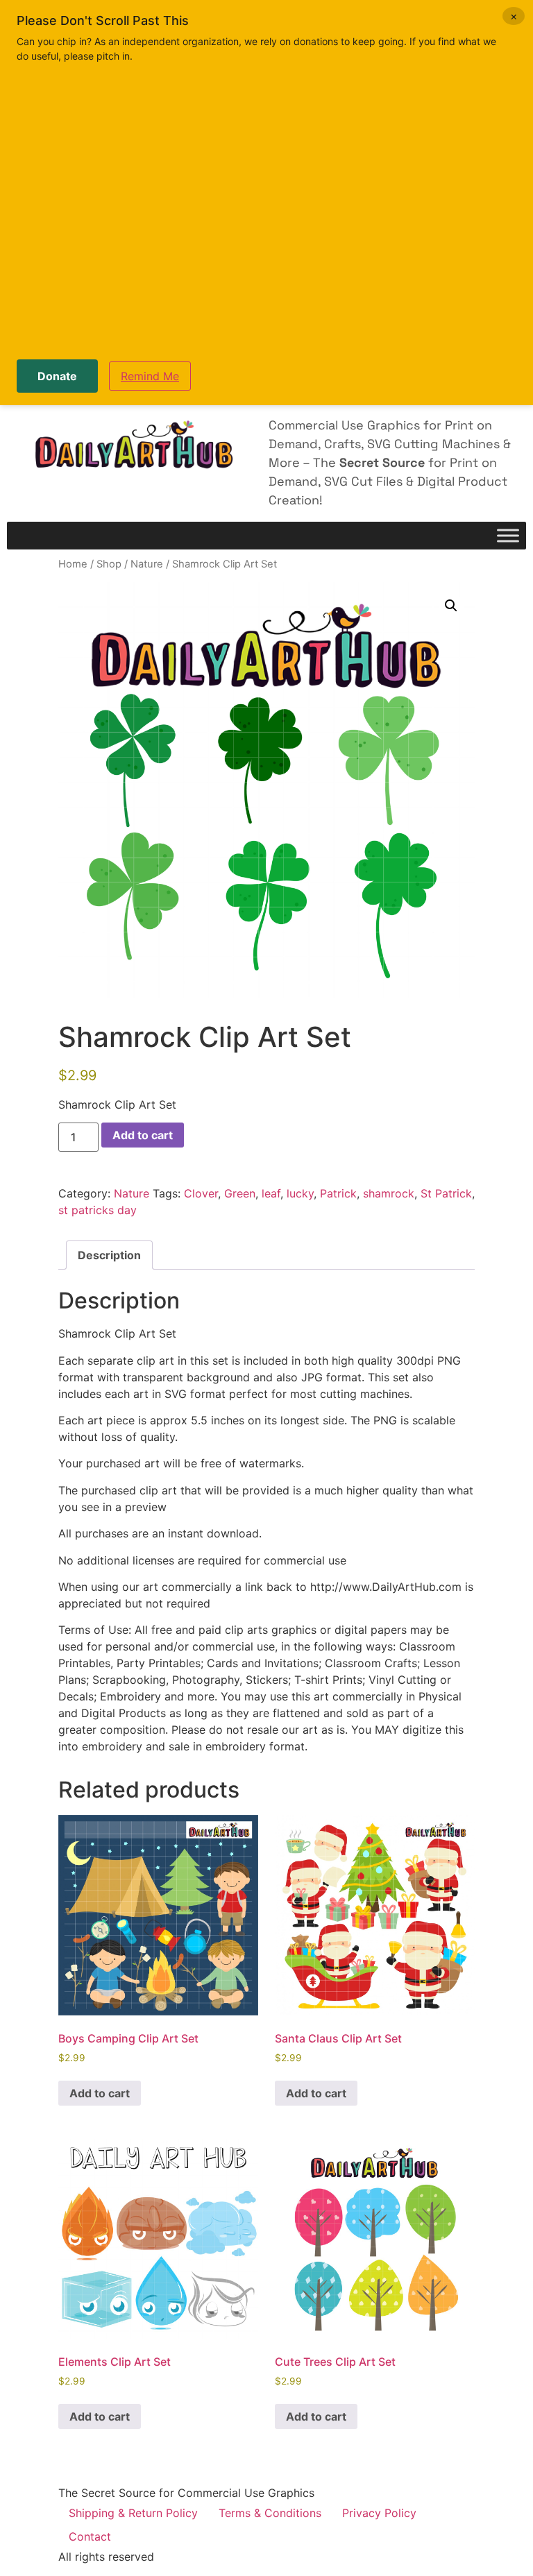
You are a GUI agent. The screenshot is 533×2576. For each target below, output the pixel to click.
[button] (451, 606)
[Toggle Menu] (508, 536)
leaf (271, 1193)
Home (73, 564)
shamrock (389, 1193)
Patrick (338, 1193)
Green (240, 1193)
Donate (57, 376)
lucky (300, 1193)
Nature (147, 564)
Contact (90, 2536)
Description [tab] (109, 1255)
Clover (201, 1193)
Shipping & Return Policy (133, 2513)
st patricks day (98, 1210)
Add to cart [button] (100, 2093)
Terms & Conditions (270, 2513)
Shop (109, 564)
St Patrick (446, 1193)
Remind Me (150, 376)
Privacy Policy (379, 2513)
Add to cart (143, 1135)
